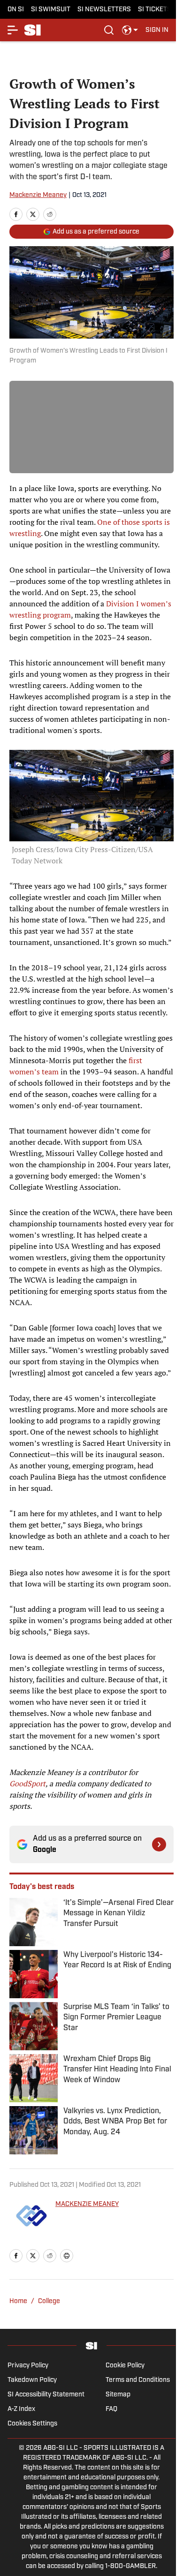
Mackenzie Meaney (38, 195)
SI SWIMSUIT (51, 10)
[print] (67, 2256)
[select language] (130, 30)
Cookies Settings (32, 2424)
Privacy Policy (28, 2366)
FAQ (111, 2409)
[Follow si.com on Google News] (159, 1844)
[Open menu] (13, 30)
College (49, 2301)
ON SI (16, 10)
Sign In (157, 30)
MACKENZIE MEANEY (87, 2204)
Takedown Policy (32, 2380)
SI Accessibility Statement (46, 2395)
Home (18, 2301)
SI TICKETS (155, 10)
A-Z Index (21, 2409)
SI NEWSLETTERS (104, 10)
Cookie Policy (125, 2366)
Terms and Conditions (138, 2380)
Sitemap (118, 2395)
